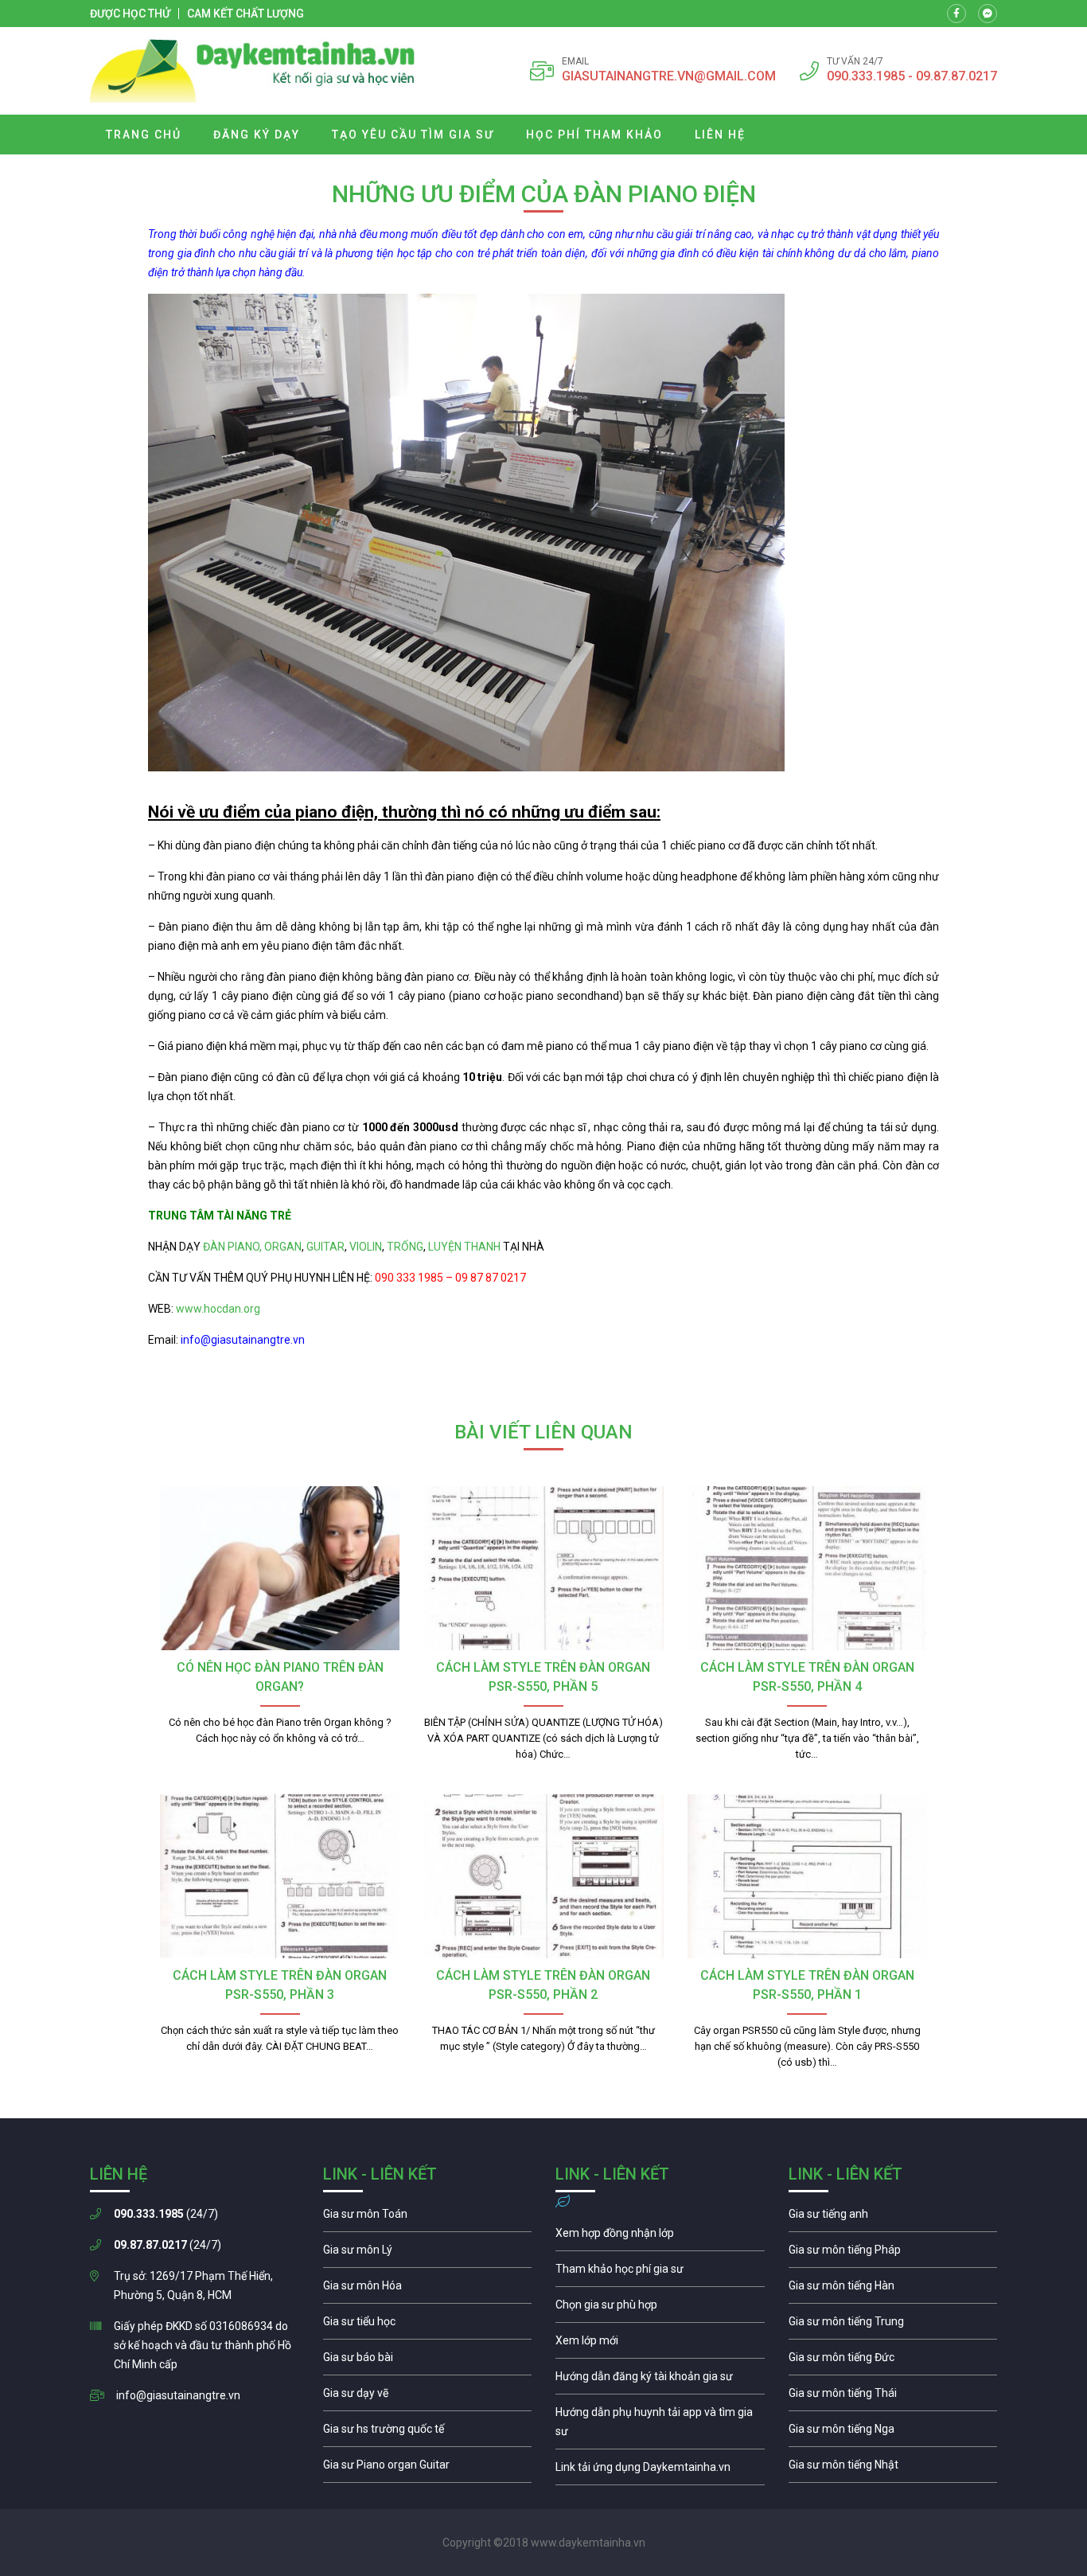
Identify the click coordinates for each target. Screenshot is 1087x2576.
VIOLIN (366, 1247)
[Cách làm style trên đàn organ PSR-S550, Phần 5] (543, 1568)
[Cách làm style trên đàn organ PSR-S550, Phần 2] (543, 1876)
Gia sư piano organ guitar (428, 2469)
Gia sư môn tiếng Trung (893, 2325)
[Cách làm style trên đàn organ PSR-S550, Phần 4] (807, 1568)
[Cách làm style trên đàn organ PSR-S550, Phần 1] (807, 1876)
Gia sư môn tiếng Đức (893, 2361)
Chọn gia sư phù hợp (660, 2309)
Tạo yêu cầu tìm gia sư (413, 135)
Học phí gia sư (660, 2273)
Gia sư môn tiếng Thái (893, 2397)
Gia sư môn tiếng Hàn (893, 2289)
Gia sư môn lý (428, 2254)
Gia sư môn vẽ (428, 2397)
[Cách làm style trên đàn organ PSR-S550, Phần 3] (280, 1876)
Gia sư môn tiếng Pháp (893, 2254)
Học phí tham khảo (594, 135)
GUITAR (325, 1247)
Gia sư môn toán (428, 2218)
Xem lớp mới (660, 2344)
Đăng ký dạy (257, 135)
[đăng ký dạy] (253, 71)
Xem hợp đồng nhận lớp (660, 2237)
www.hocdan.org (217, 1309)
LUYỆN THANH (464, 1247)
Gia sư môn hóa (428, 2289)
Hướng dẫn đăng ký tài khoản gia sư (660, 2380)
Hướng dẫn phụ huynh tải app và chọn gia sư (660, 2426)
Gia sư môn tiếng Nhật (893, 2469)
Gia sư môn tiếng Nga (660, 2471)
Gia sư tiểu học (428, 2325)
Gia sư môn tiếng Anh (893, 2218)
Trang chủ (144, 135)
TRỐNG (405, 1247)
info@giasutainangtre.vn (178, 2395)
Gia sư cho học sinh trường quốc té (428, 2433)
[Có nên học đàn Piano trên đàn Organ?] (280, 1568)
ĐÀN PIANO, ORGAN (252, 1247)
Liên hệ (720, 135)
